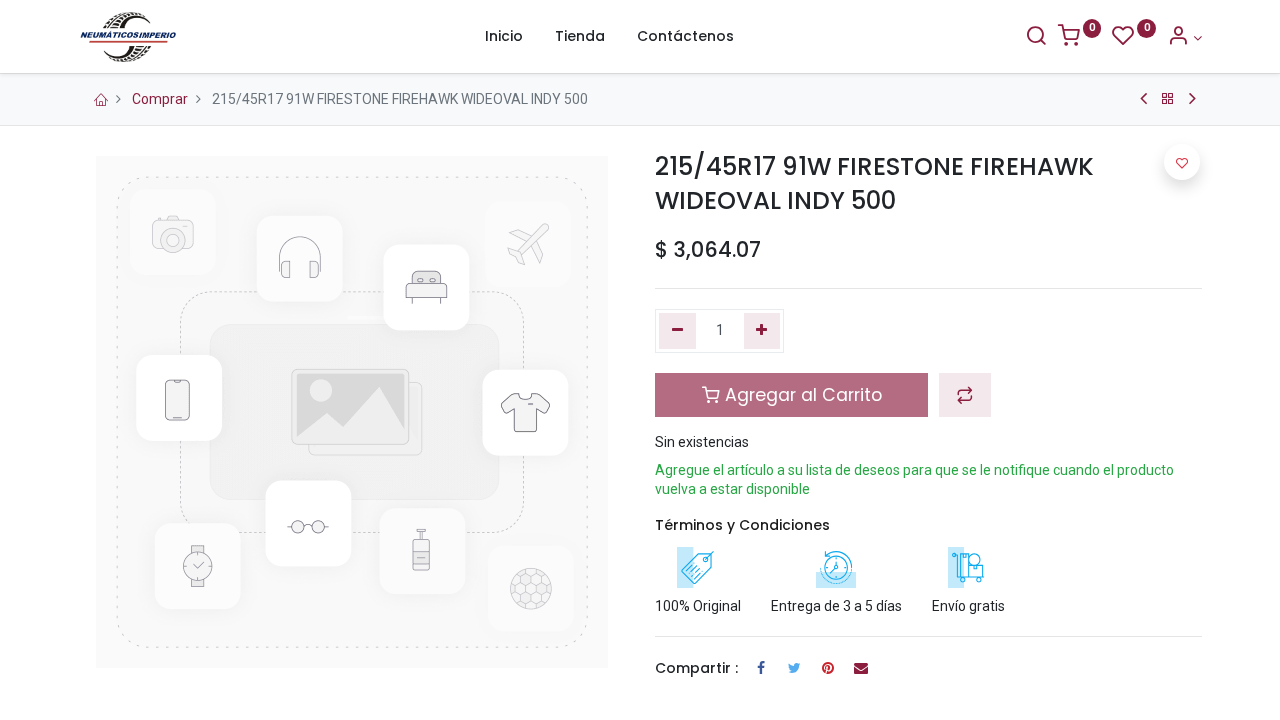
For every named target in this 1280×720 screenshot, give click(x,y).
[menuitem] (504, 37)
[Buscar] (1036, 38)
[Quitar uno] (677, 331)
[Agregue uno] (762, 331)
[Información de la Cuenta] (1184, 38)
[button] (965, 395)
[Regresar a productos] (1168, 99)
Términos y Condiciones (742, 525)
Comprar (160, 99)
